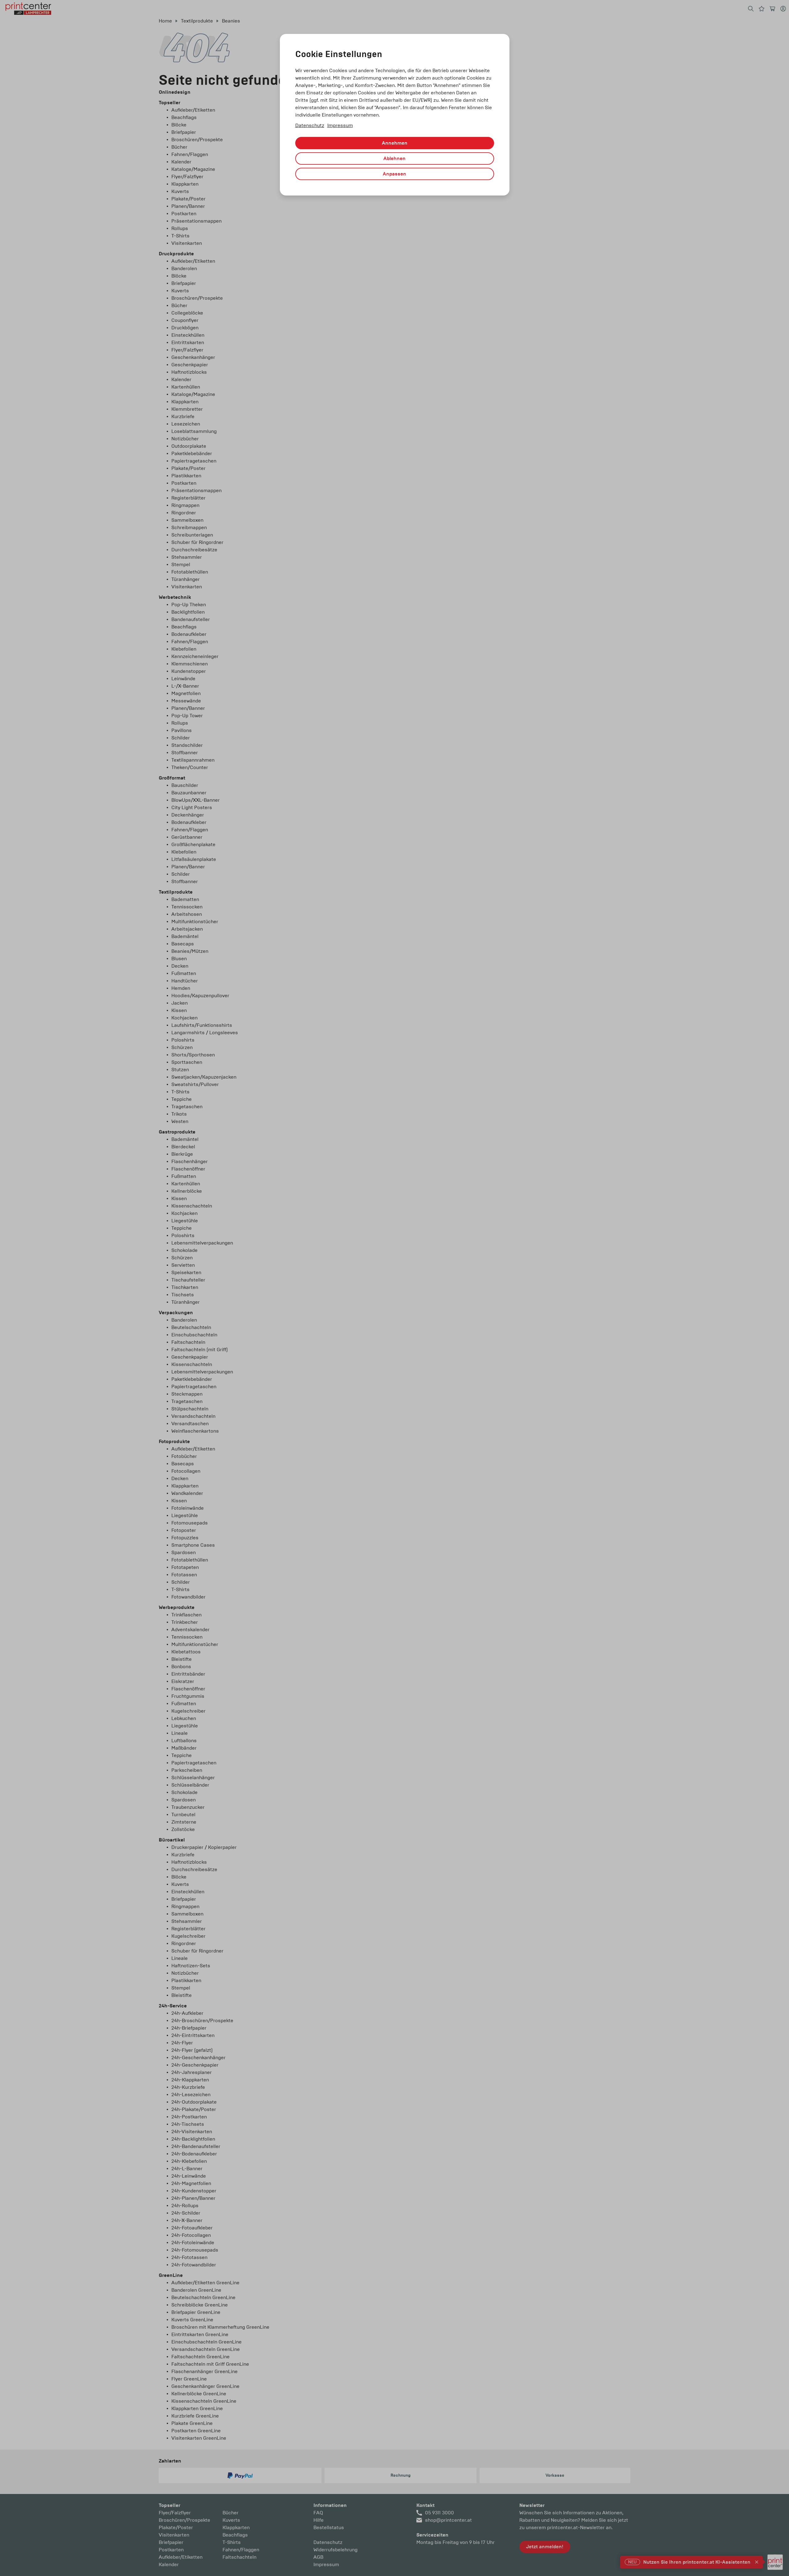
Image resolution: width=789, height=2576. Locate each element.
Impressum (340, 125)
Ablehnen (394, 158)
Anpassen (394, 174)
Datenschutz (310, 125)
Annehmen (395, 143)
